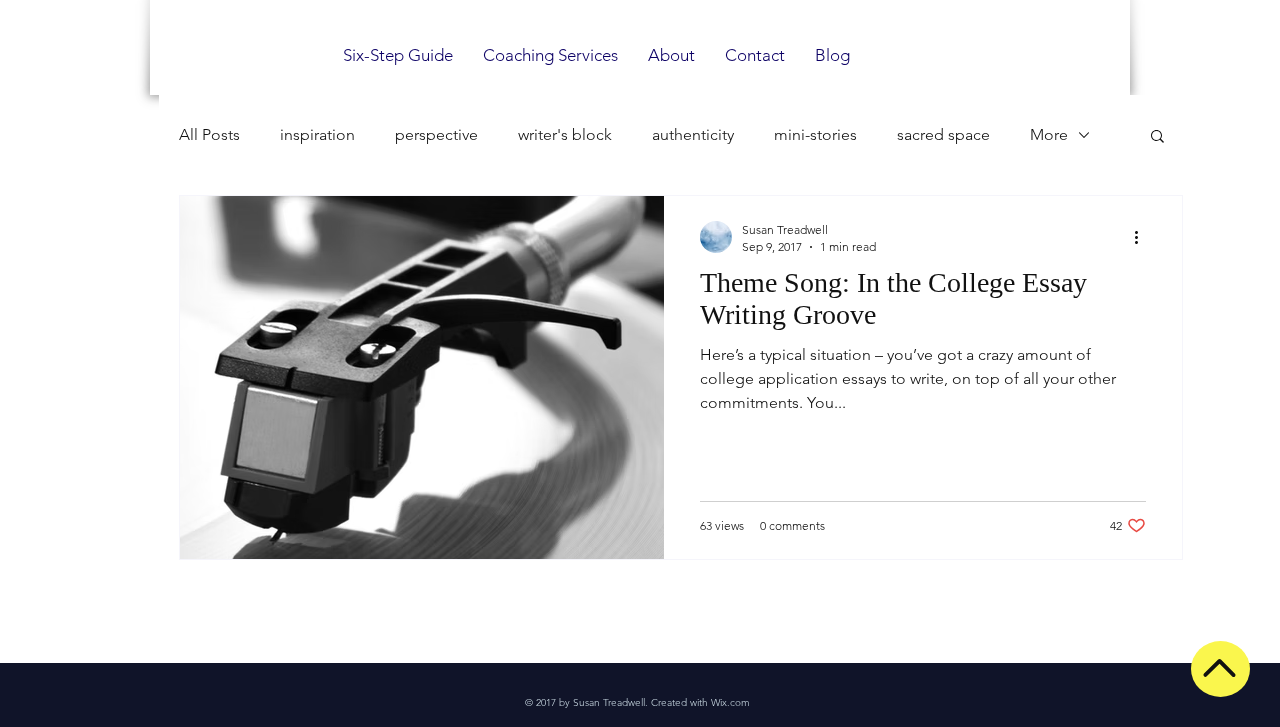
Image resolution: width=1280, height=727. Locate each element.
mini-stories (815, 134)
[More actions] (1143, 237)
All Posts (209, 134)
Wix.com (730, 702)
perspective (436, 134)
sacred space (943, 134)
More (1049, 134)
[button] (1157, 137)
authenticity (693, 134)
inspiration (317, 134)
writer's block (565, 134)
